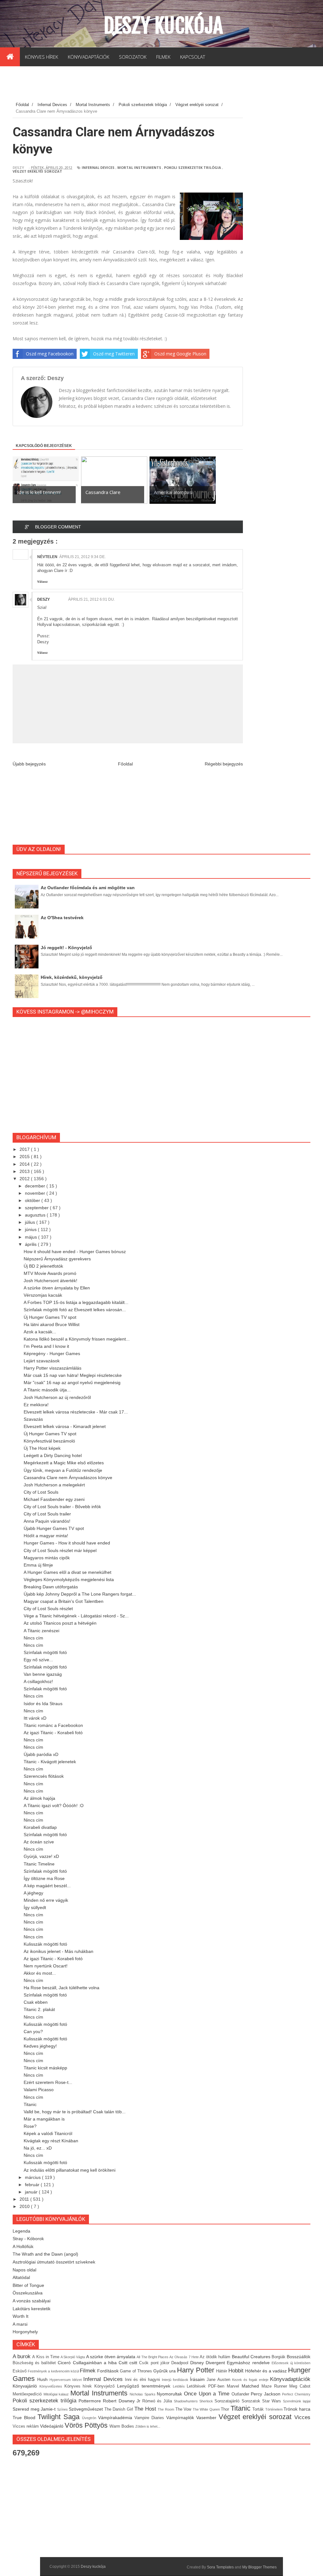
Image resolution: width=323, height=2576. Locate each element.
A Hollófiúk (23, 2246)
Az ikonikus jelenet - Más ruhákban (59, 1951)
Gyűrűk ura (165, 2371)
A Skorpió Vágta (73, 2357)
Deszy (44, 599)
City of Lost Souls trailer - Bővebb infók (62, 1507)
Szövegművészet (87, 2409)
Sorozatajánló (228, 2401)
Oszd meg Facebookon (50, 354)
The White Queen (207, 2409)
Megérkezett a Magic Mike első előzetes (64, 1463)
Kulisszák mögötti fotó (45, 1944)
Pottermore (91, 2401)
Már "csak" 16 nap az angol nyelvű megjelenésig (72, 1383)
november (36, 1193)
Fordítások (109, 2371)
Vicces (302, 2417)
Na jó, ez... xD (38, 2148)
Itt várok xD (35, 1718)
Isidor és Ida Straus (43, 1704)
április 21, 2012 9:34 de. (82, 557)
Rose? (30, 2126)
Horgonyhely (25, 2332)
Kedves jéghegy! (40, 2046)
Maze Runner (276, 2386)
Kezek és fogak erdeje (251, 2380)
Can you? (33, 2032)
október (33, 1200)
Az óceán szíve (39, 1842)
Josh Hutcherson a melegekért (54, 1485)
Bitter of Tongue (28, 2285)
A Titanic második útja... (47, 1390)
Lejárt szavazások (42, 1361)
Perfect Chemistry (296, 2394)
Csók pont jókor (155, 2363)
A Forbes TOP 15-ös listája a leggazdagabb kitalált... (76, 1302)
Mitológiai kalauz (57, 2394)
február (33, 2185)
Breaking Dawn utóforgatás (51, 1587)
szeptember (37, 1208)
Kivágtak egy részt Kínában (51, 2141)
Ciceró (65, 2363)
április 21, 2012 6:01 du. (91, 599)
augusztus (36, 1215)
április (31, 1244)
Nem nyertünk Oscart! (46, 1966)
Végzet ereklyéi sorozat (37, 171)
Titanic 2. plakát (39, 2009)
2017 (25, 1149)
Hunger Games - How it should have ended (67, 1543)
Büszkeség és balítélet (35, 2363)
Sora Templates (220, 2567)
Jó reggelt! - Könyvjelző (66, 948)
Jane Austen (219, 2380)
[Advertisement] (127, 85)
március (33, 2177)
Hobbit (237, 2371)
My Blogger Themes (259, 2567)
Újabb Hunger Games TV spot (54, 1528)
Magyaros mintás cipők (47, 1558)
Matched (252, 2386)
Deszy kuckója (163, 26)
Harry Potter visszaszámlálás (53, 1368)
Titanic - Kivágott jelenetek (50, 1762)
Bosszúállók (299, 2357)
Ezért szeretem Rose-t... (48, 2082)
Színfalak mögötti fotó (45, 1652)
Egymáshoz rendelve (249, 2363)
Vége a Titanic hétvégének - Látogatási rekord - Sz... (76, 1616)
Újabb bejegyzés (29, 764)
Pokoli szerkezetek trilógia (193, 167)
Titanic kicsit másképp (45, 2068)
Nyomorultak (170, 2394)
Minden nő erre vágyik (46, 1900)
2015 (25, 1157)
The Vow (184, 2409)
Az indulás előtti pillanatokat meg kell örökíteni (70, 2170)
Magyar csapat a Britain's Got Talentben (64, 1601)
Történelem (275, 2409)
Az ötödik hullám (216, 2357)
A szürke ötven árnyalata (112, 2357)
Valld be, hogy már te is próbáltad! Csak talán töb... (75, 2112)
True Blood (25, 2418)
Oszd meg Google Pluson (180, 354)
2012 (25, 1179)
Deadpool (181, 2363)
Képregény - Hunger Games (52, 1353)
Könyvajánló (26, 2386)
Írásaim (198, 2379)
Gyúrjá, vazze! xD (41, 1856)
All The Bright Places (153, 2357)
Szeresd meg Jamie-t (35, 2409)
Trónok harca (297, 2409)
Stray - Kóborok (28, 2239)
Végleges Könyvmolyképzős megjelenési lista (69, 1580)
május (32, 1237)
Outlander (241, 2394)
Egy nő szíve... (38, 1660)
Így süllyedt (35, 1907)
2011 (25, 2199)
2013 (25, 1171)
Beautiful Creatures (252, 2357)
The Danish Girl (120, 2409)
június (31, 1229)
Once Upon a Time (208, 2394)
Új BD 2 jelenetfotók (43, 1266)
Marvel (234, 2386)
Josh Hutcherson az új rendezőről (57, 1397)
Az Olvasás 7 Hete (185, 2357)
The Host (146, 2409)
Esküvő (20, 2371)
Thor (226, 2409)
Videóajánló (52, 2426)
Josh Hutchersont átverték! (50, 1281)
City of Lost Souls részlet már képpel (60, 1550)
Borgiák (279, 2357)
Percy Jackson (266, 2394)
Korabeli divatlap (40, 1827)
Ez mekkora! (36, 1405)
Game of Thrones (137, 2371)
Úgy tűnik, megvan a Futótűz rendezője (63, 1470)
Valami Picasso (39, 2090)
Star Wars (273, 2401)
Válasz (42, 582)
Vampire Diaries (150, 2418)
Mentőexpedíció (28, 2394)
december (36, 1186)
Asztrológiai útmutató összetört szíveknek (54, 2262)
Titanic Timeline (39, 1864)
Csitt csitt (129, 2363)
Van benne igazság (43, 1674)
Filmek (88, 2371)
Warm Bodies (122, 2426)
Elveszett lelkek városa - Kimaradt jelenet (65, 1426)
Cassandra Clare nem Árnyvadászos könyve (68, 1478)
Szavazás (33, 1419)
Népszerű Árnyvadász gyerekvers (57, 1259)
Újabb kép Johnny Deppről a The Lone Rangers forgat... (80, 1594)
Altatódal (21, 2277)
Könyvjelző (106, 2386)
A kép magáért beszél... (47, 1886)
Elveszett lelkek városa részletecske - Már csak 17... (76, 1412)
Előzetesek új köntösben (291, 2363)
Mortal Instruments (139, 167)
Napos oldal (24, 2270)
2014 (25, 1164)
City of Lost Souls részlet (48, 1609)
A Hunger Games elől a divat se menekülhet (68, 1572)
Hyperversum (61, 2380)
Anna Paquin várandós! (47, 1521)
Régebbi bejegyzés (224, 764)
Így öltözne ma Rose (44, 1878)
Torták (259, 2409)
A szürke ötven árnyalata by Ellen (57, 1288)
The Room (166, 2409)
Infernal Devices (98, 167)
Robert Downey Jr (122, 2401)
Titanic (30, 2104)
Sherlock (207, 2401)
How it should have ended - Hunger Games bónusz (75, 1252)
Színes (63, 2409)
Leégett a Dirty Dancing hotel (53, 1455)
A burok (22, 2356)
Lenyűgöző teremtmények (145, 2386)
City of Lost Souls (41, 1492)
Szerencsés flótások (44, 1776)
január (32, 2192)
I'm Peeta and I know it (46, 1346)
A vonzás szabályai (32, 2301)
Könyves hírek (79, 2386)
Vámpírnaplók (181, 2418)
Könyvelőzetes (52, 2386)
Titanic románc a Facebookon (53, 1725)
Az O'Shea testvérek (62, 918)
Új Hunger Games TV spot (50, 1317)
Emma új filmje (38, 1565)
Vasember (207, 2418)
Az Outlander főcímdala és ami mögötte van (88, 888)
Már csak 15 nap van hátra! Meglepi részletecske (73, 1375)
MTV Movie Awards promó (50, 1273)
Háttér (222, 2371)
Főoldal (125, 764)
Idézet (78, 2380)
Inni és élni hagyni (143, 2380)
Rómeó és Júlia (158, 2401)
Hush (43, 2379)
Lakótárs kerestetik (32, 2309)
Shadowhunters (187, 2401)
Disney (198, 2363)
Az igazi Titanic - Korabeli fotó (53, 1733)
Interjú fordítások (176, 2380)
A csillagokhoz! (38, 1681)
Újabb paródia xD (41, 1754)
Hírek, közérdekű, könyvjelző (72, 977)
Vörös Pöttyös (87, 2425)
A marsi (20, 2324)
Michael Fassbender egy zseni (54, 1499)
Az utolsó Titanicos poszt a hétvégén (60, 1623)
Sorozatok (252, 2401)
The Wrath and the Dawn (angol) (45, 2254)
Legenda (21, 2231)
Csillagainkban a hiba (96, 2363)
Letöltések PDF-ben (207, 2386)
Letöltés (180, 2386)
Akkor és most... (40, 1973)
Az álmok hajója (39, 1798)
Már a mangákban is (44, 2119)
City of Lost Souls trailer (47, 1514)
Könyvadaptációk (290, 2379)
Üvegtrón (90, 2418)
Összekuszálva (28, 2293)
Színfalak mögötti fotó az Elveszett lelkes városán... (75, 1310)
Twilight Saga (60, 2417)
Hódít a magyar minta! (46, 1536)
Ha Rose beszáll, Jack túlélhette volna (62, 1988)
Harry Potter (196, 2370)
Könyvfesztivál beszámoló (49, 1441)
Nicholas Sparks (143, 2394)
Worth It (21, 2316)
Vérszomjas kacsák (43, 1295)
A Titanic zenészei (41, 1631)
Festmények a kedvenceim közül (54, 2371)
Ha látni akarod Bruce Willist (52, 1324)
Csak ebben (36, 2002)
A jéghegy (33, 1893)
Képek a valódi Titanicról (48, 2133)
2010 (25, 2206)
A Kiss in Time (46, 2357)
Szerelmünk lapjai (297, 2401)
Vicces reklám (26, 2426)
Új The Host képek (42, 1448)
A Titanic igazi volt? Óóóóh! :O (54, 1806)
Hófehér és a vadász (267, 2371)
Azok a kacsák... (40, 1332)
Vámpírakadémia (116, 2418)
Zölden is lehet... (148, 2426)
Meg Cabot (300, 2386)
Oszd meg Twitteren (114, 354)
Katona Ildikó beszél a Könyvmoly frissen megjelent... (77, 1339)
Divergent (216, 2363)
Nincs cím (33, 1638)
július (31, 1222)
